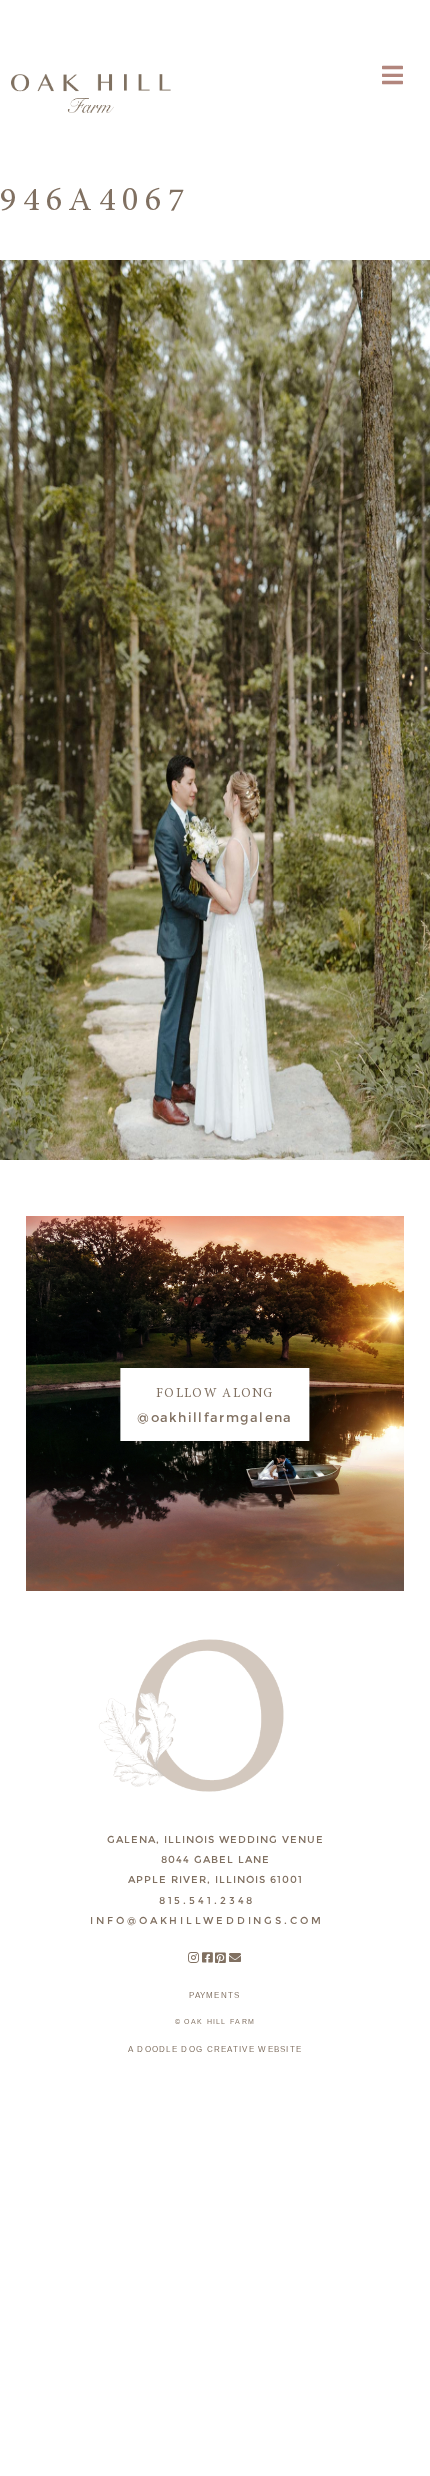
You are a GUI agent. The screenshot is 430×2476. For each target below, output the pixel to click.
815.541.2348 (207, 1900)
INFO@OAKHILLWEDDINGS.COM (206, 1920)
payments (214, 1995)
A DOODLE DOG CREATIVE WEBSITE (215, 2049)
